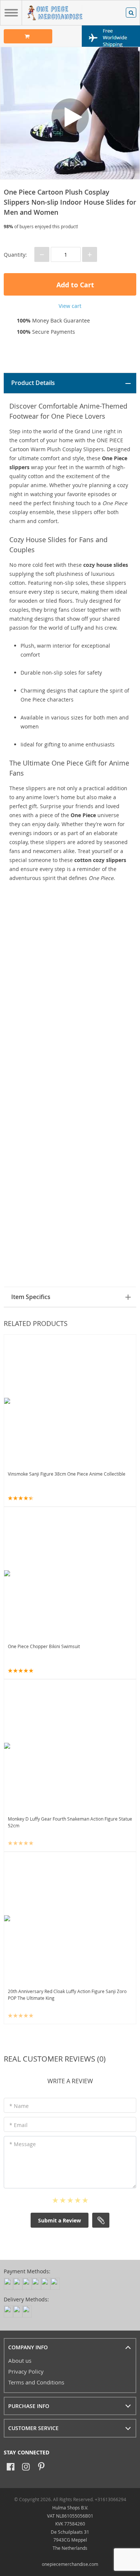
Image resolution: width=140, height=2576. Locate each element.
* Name (19, 2106)
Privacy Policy (26, 2371)
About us (20, 2360)
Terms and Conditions (36, 2382)
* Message (23, 2144)
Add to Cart (74, 285)
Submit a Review (60, 2220)
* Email (18, 2125)
